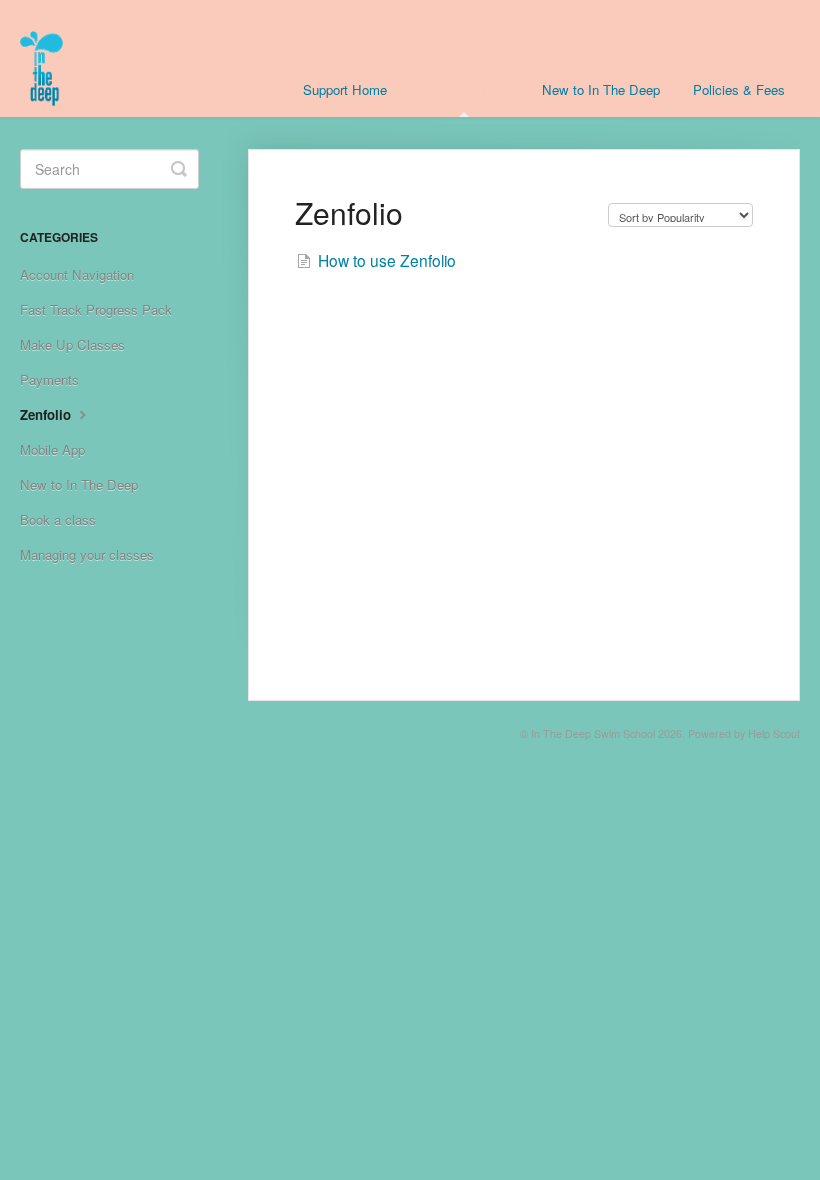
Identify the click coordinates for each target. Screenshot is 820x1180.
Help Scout (774, 733)
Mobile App (52, 449)
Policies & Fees (739, 89)
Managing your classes (87, 554)
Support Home (345, 89)
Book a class (58, 519)
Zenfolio (47, 414)
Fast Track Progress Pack (96, 309)
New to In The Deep (601, 89)
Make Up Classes (72, 344)
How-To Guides (464, 89)
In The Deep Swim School (593, 733)
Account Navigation (77, 274)
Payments (49, 379)
